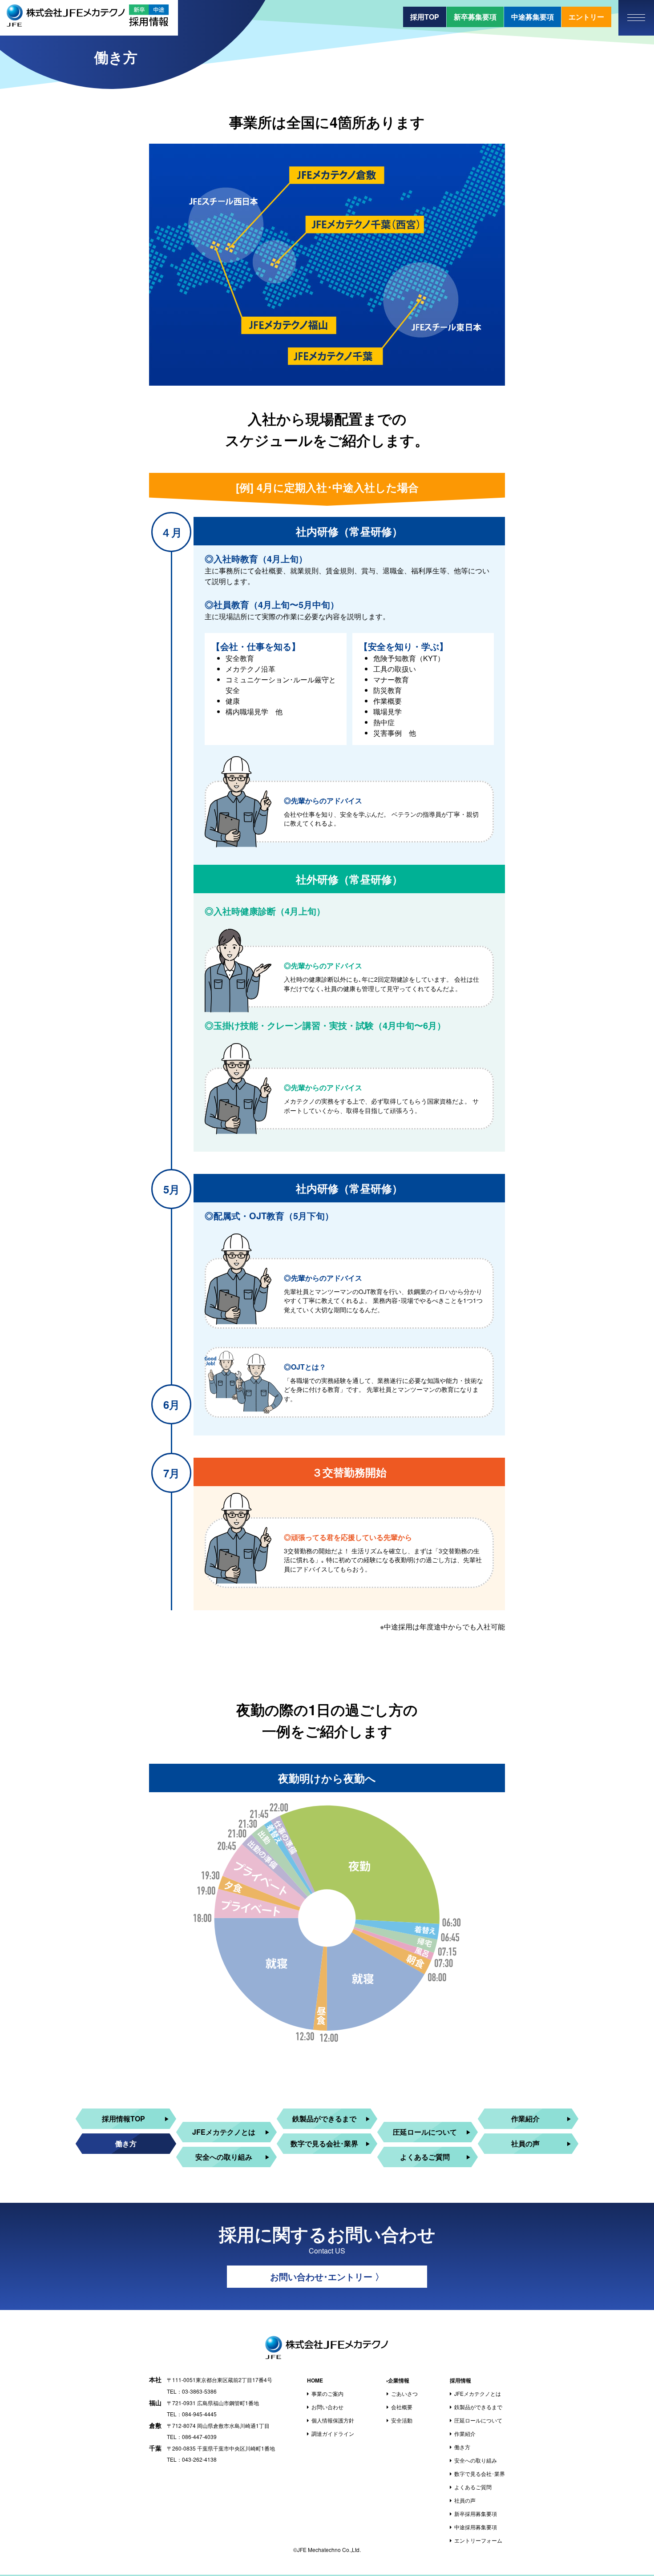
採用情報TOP (123, 2118)
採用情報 (460, 2380)
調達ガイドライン (333, 2433)
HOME (315, 2380)
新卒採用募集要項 (476, 2514)
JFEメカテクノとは (224, 2132)
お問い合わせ (327, 2407)
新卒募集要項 (475, 17)
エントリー (586, 17)
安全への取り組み (224, 2157)
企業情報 (399, 2380)
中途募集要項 (533, 17)
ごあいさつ (404, 2393)
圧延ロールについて (425, 2132)
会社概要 (402, 2407)
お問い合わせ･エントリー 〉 (327, 2276)
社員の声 (525, 2143)
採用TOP (425, 17)
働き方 (126, 2143)
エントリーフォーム (478, 2540)
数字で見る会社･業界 (324, 2143)
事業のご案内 (327, 2393)
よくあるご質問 (425, 2157)
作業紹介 (525, 2118)
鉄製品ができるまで (324, 2118)
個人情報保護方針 (333, 2420)
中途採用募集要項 (476, 2527)
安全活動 (402, 2420)
